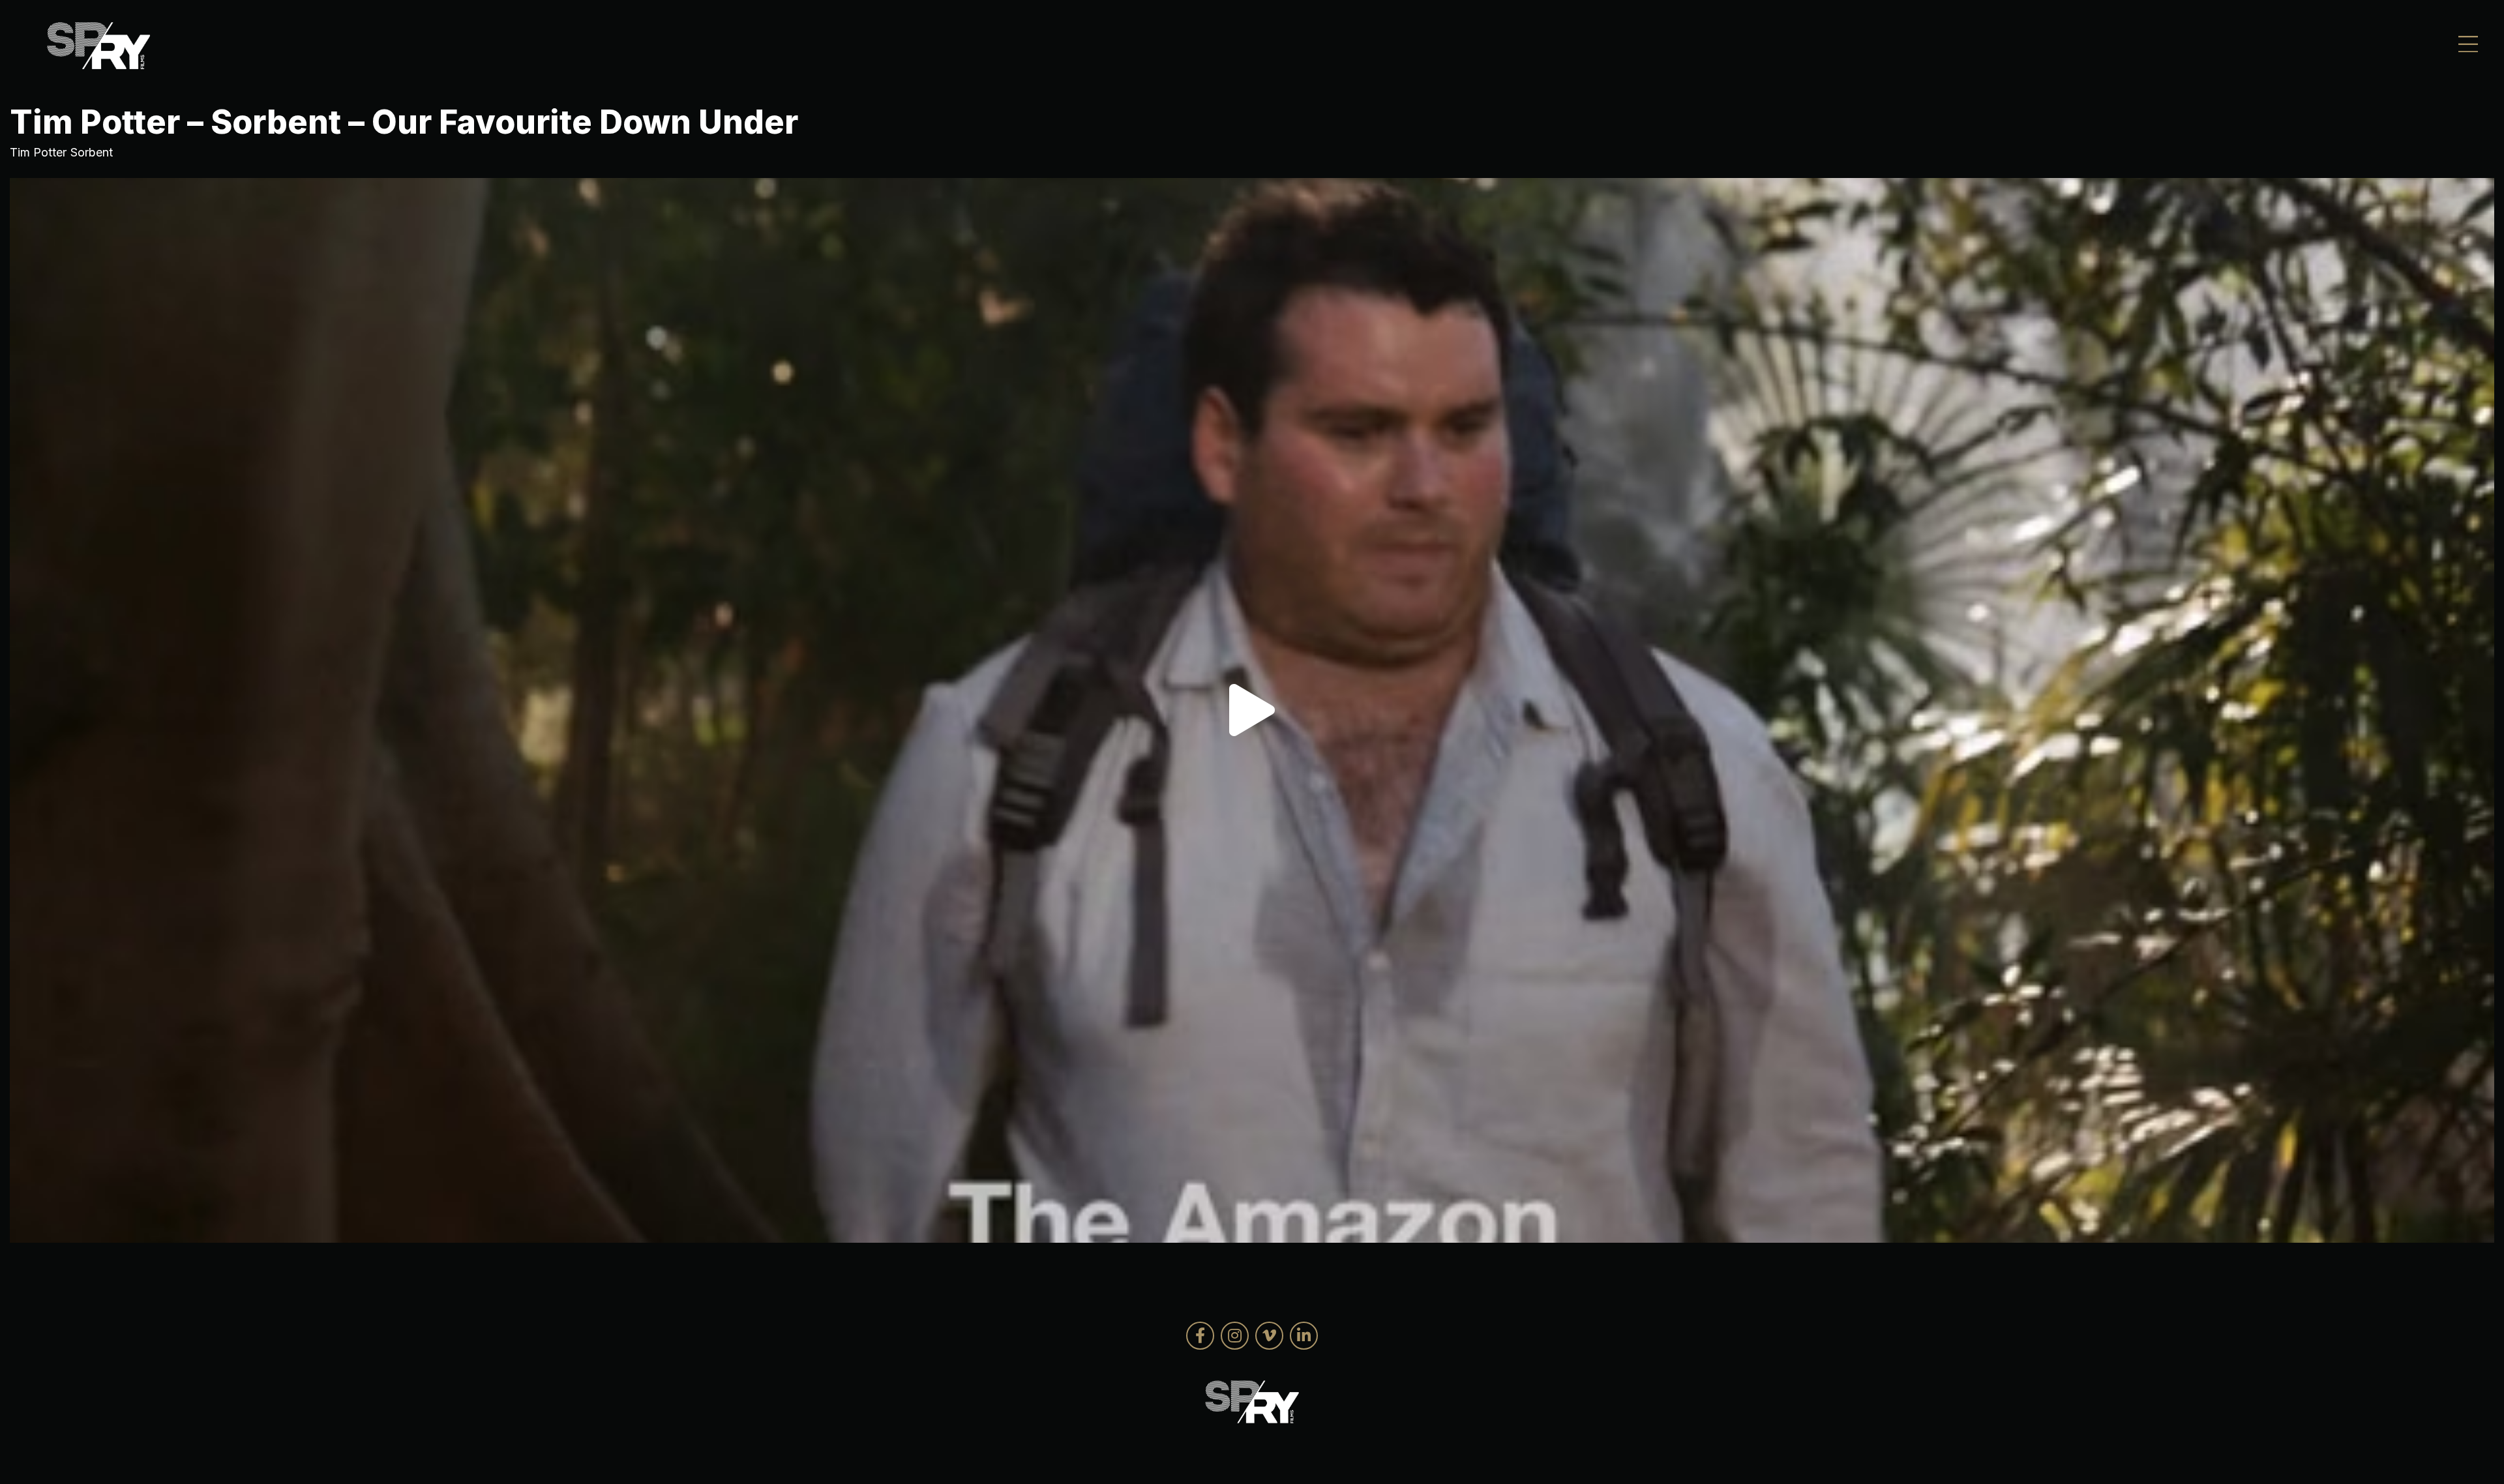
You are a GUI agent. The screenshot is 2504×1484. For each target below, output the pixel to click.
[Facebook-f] (1200, 1336)
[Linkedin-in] (1304, 1336)
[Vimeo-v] (1269, 1336)
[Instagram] (1235, 1336)
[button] (1252, 710)
